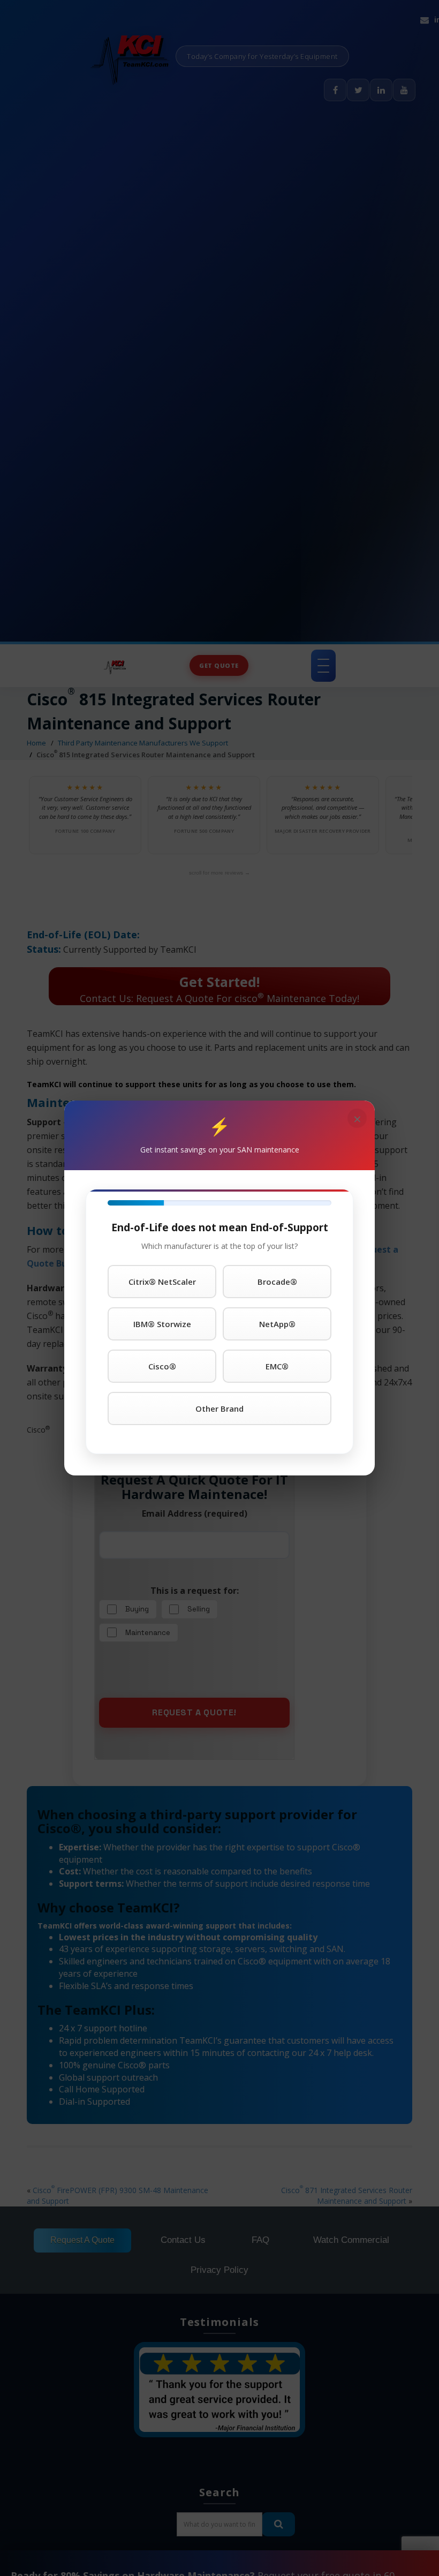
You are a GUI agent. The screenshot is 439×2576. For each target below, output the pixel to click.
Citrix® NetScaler (162, 1282)
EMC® (277, 1366)
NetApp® (277, 1324)
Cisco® (162, 1366)
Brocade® (277, 1282)
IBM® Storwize (162, 1324)
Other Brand (219, 1408)
